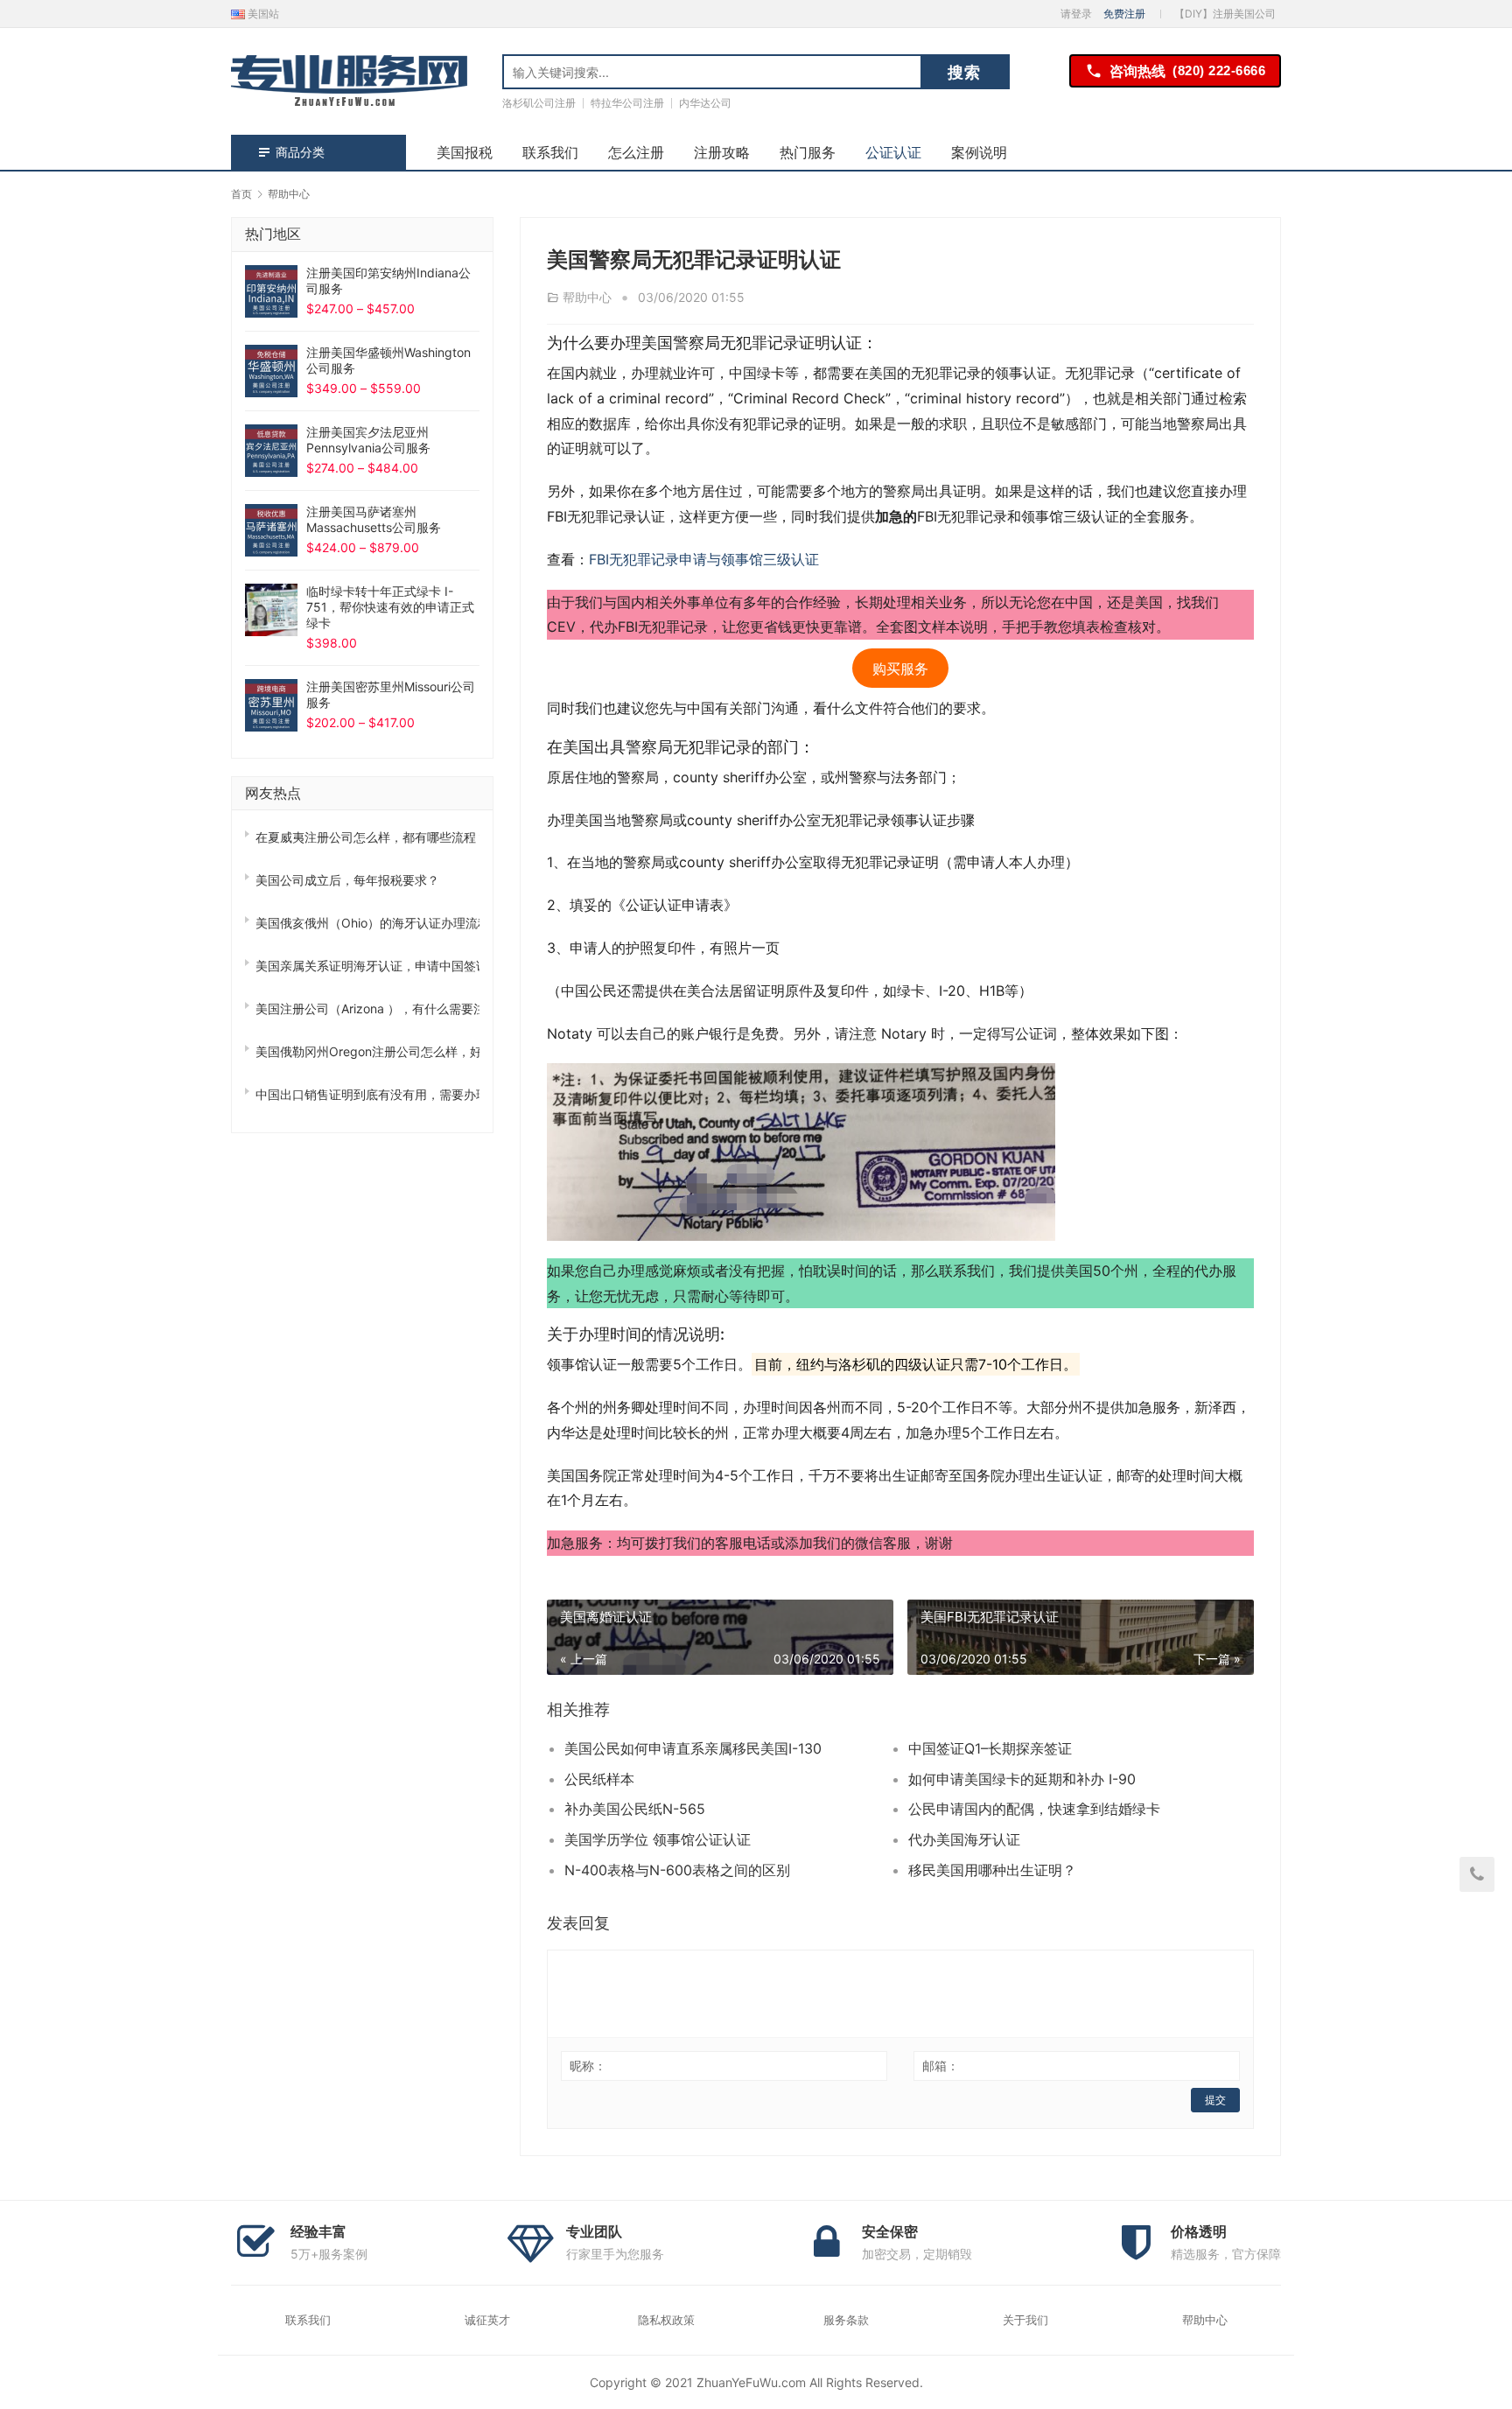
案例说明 (979, 152)
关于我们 (1025, 2320)
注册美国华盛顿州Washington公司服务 (388, 360)
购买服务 (900, 668)
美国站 (262, 14)
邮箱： (941, 2066)
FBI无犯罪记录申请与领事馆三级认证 (704, 559)
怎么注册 (636, 152)
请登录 (1076, 14)
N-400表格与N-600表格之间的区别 (677, 1870)
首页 (241, 194)
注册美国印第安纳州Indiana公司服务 (388, 280)
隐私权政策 (666, 2320)
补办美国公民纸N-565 (635, 1809)
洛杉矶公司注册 (539, 103)
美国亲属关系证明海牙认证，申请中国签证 (367, 966)
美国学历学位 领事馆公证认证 (658, 1839)
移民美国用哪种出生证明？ (992, 1870)
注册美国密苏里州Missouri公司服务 (391, 694)
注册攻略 (722, 152)
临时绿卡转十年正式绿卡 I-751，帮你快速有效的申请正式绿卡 (390, 607)
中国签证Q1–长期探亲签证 (990, 1748)
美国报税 (465, 152)
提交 (1215, 2100)
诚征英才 (487, 2320)
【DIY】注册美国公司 (1225, 14)
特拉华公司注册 (627, 103)
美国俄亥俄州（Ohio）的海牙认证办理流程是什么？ (367, 923)
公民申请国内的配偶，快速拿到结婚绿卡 (1034, 1809)
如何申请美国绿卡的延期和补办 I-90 (1022, 1779)
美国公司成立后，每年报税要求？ (347, 880)
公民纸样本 (599, 1779)
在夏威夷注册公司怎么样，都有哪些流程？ (367, 837)
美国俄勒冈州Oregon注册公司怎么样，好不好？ (367, 1051)
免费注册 (1124, 14)
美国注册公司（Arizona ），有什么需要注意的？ (367, 1008)
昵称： (588, 2066)
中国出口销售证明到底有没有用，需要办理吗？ (367, 1094)
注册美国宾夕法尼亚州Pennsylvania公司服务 (368, 440)
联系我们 (550, 152)
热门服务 (808, 152)
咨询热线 (1187, 71)
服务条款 (846, 2320)
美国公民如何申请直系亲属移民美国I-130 (693, 1748)
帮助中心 (587, 297)
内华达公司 (705, 103)
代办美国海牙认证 (964, 1839)
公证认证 (893, 152)
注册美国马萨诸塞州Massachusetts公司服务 (374, 519)
